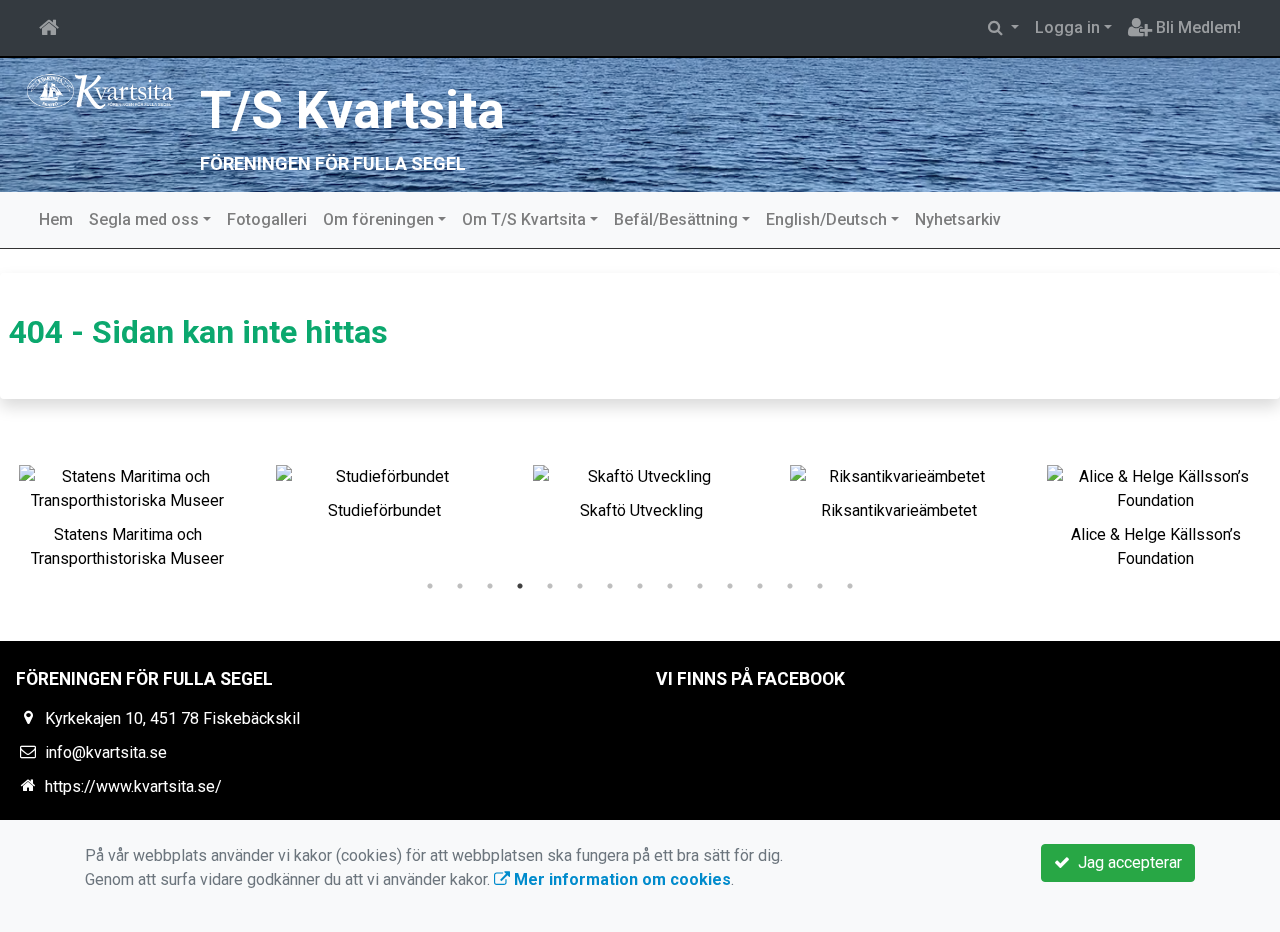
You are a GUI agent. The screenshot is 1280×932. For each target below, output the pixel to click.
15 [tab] (850, 586)
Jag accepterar (1126, 862)
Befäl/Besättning (676, 219)
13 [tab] (790, 586)
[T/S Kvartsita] (100, 90)
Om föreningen (378, 219)
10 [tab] (700, 586)
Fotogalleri (267, 219)
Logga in (1067, 27)
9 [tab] (670, 586)
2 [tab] (460, 586)
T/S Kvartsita (352, 110)
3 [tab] (490, 586)
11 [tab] (730, 586)
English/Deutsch (826, 219)
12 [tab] (760, 586)
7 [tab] (610, 586)
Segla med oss (144, 219)
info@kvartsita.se (106, 752)
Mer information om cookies (620, 879)
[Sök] (1003, 28)
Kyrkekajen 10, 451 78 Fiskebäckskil (172, 718)
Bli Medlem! (1196, 27)
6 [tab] (580, 586)
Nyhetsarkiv (958, 219)
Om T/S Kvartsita (524, 219)
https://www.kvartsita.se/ (133, 786)
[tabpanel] (127, 513)
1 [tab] (430, 586)
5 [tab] (550, 586)
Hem (56, 219)
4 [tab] (520, 586)
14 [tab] (820, 586)
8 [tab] (640, 586)
